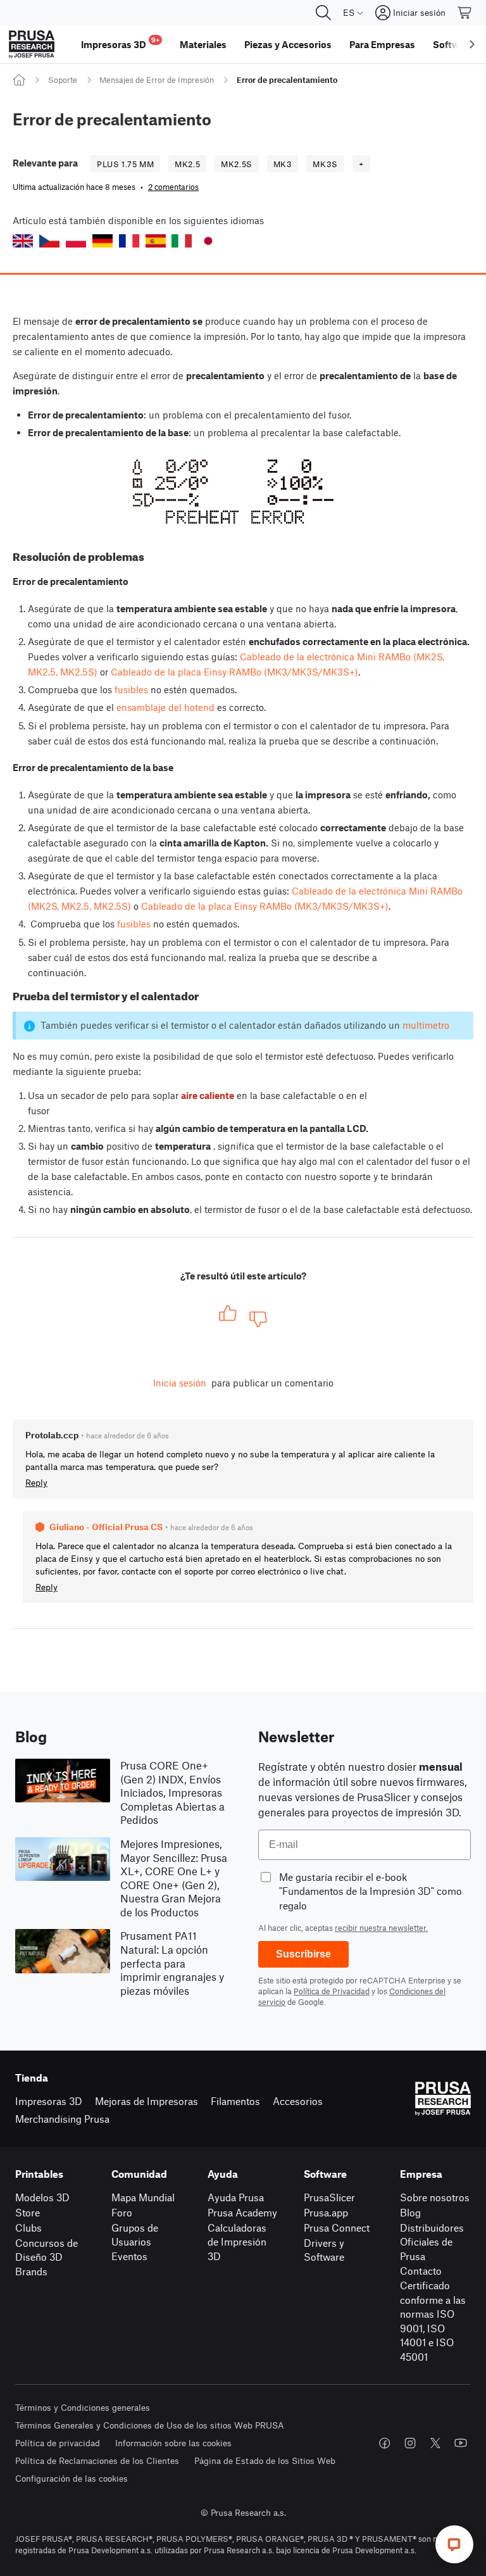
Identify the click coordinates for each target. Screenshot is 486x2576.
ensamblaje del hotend (165, 707)
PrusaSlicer (329, 2197)
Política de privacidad (58, 2443)
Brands (31, 2271)
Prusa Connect (337, 2227)
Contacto (421, 2271)
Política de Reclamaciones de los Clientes (97, 2460)
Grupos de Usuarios (135, 2235)
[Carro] (465, 13)
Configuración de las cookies (72, 2478)
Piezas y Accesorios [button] (288, 44)
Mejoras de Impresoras (146, 2101)
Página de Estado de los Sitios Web (265, 2460)
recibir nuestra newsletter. (381, 1928)
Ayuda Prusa (236, 2197)
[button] (23, 241)
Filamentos (235, 2101)
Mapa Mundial (143, 2197)
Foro (122, 2212)
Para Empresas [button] (382, 44)
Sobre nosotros (435, 2197)
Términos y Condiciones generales (83, 2407)
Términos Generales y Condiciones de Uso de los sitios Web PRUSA (150, 2425)
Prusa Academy (242, 2212)
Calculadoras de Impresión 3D (237, 2242)
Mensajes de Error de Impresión (157, 80)
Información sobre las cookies (173, 2443)
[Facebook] (385, 2443)
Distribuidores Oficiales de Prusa (432, 2242)
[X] (435, 2443)
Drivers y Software (324, 2250)
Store (28, 2212)
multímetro (426, 1025)
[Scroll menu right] (472, 44)
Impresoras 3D (49, 2101)
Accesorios (298, 2101)
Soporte (63, 80)
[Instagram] (410, 2443)
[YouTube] (461, 2443)
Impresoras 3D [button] (120, 43)
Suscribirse (303, 1954)
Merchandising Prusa (62, 2119)
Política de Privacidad (332, 1991)
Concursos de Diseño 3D (47, 2250)
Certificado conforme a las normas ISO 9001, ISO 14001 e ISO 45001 (433, 2321)
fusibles (131, 689)
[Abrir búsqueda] (323, 13)
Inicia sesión (180, 1383)
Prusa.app (326, 2212)
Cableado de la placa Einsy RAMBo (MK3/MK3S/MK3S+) (234, 672)
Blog (410, 2212)
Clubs (28, 2227)
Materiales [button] (203, 44)
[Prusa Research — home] (32, 44)
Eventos (129, 2256)
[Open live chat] (454, 2544)
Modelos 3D (42, 2197)
